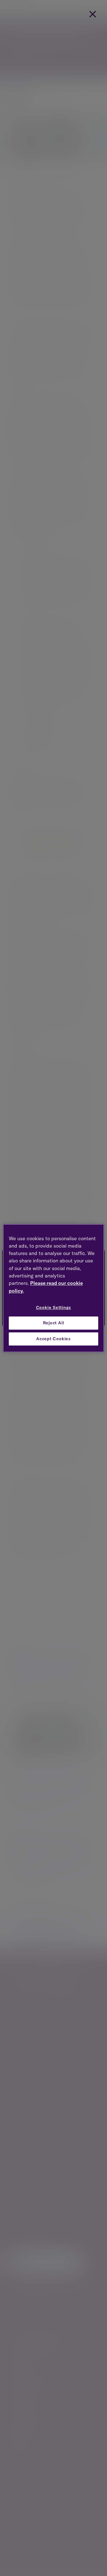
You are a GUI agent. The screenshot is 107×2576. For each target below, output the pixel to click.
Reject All (54, 1323)
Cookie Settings (54, 1307)
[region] (54, 1288)
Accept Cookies (54, 1339)
